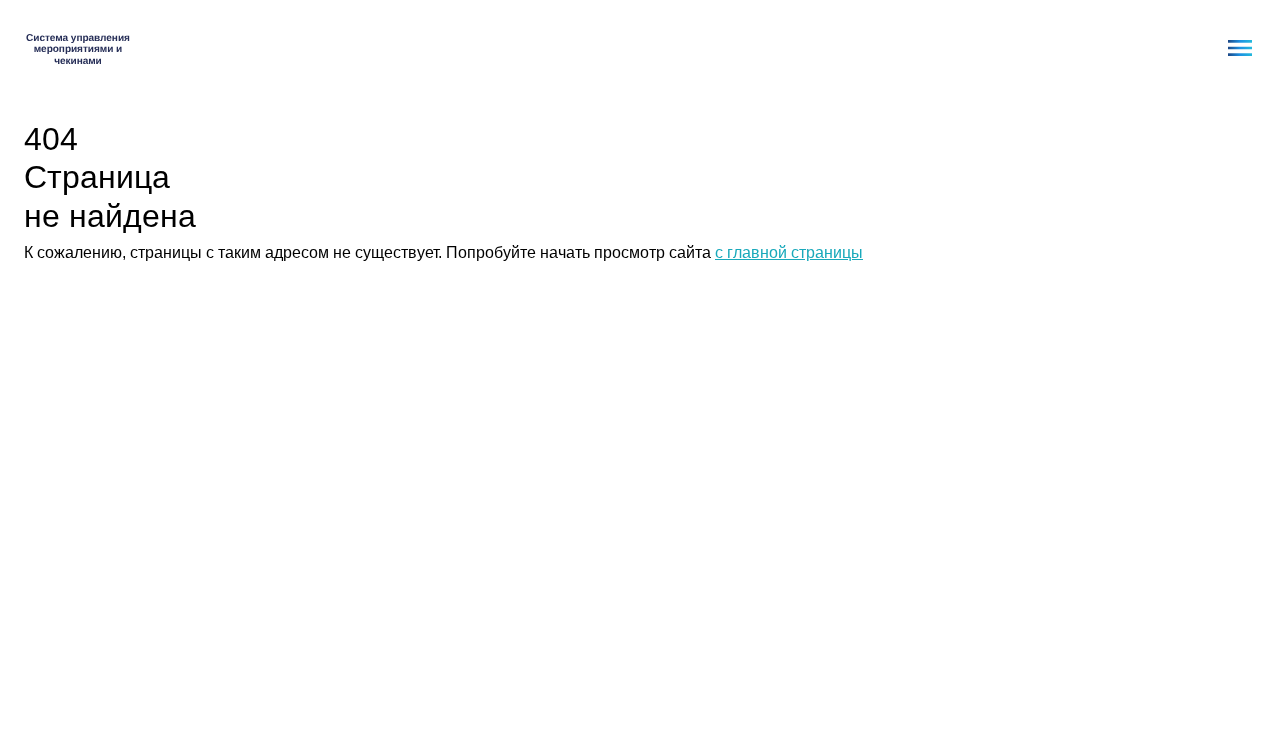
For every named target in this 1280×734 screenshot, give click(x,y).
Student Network (78, 48)
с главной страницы (789, 252)
